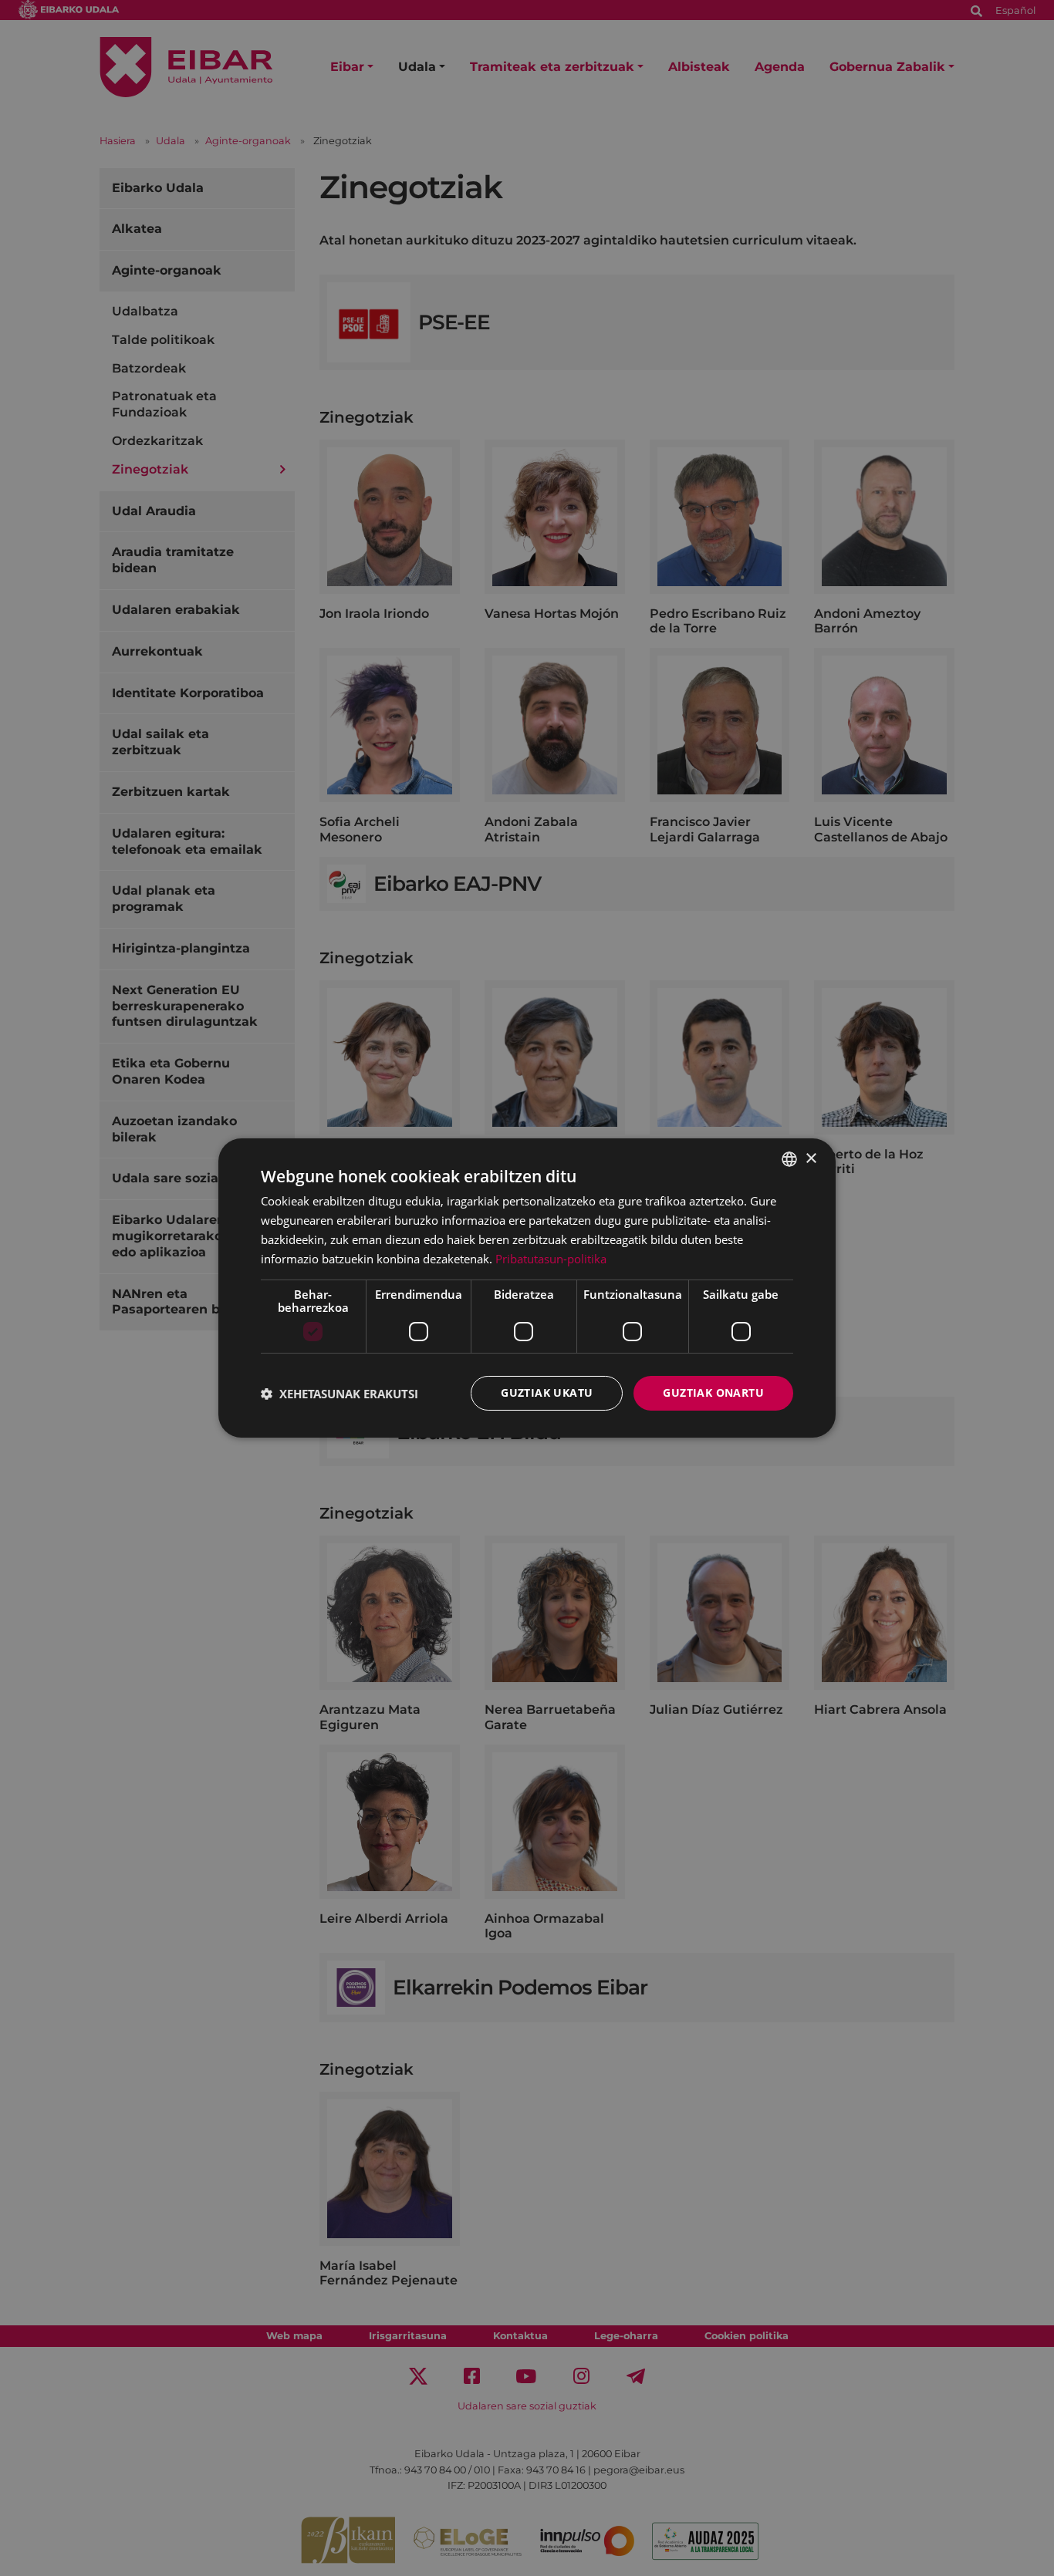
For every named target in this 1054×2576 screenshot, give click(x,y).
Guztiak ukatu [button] (547, 1393)
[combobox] (789, 1159)
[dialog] (527, 1288)
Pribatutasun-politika (551, 1259)
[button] (340, 1394)
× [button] (811, 1158)
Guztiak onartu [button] (713, 1393)
